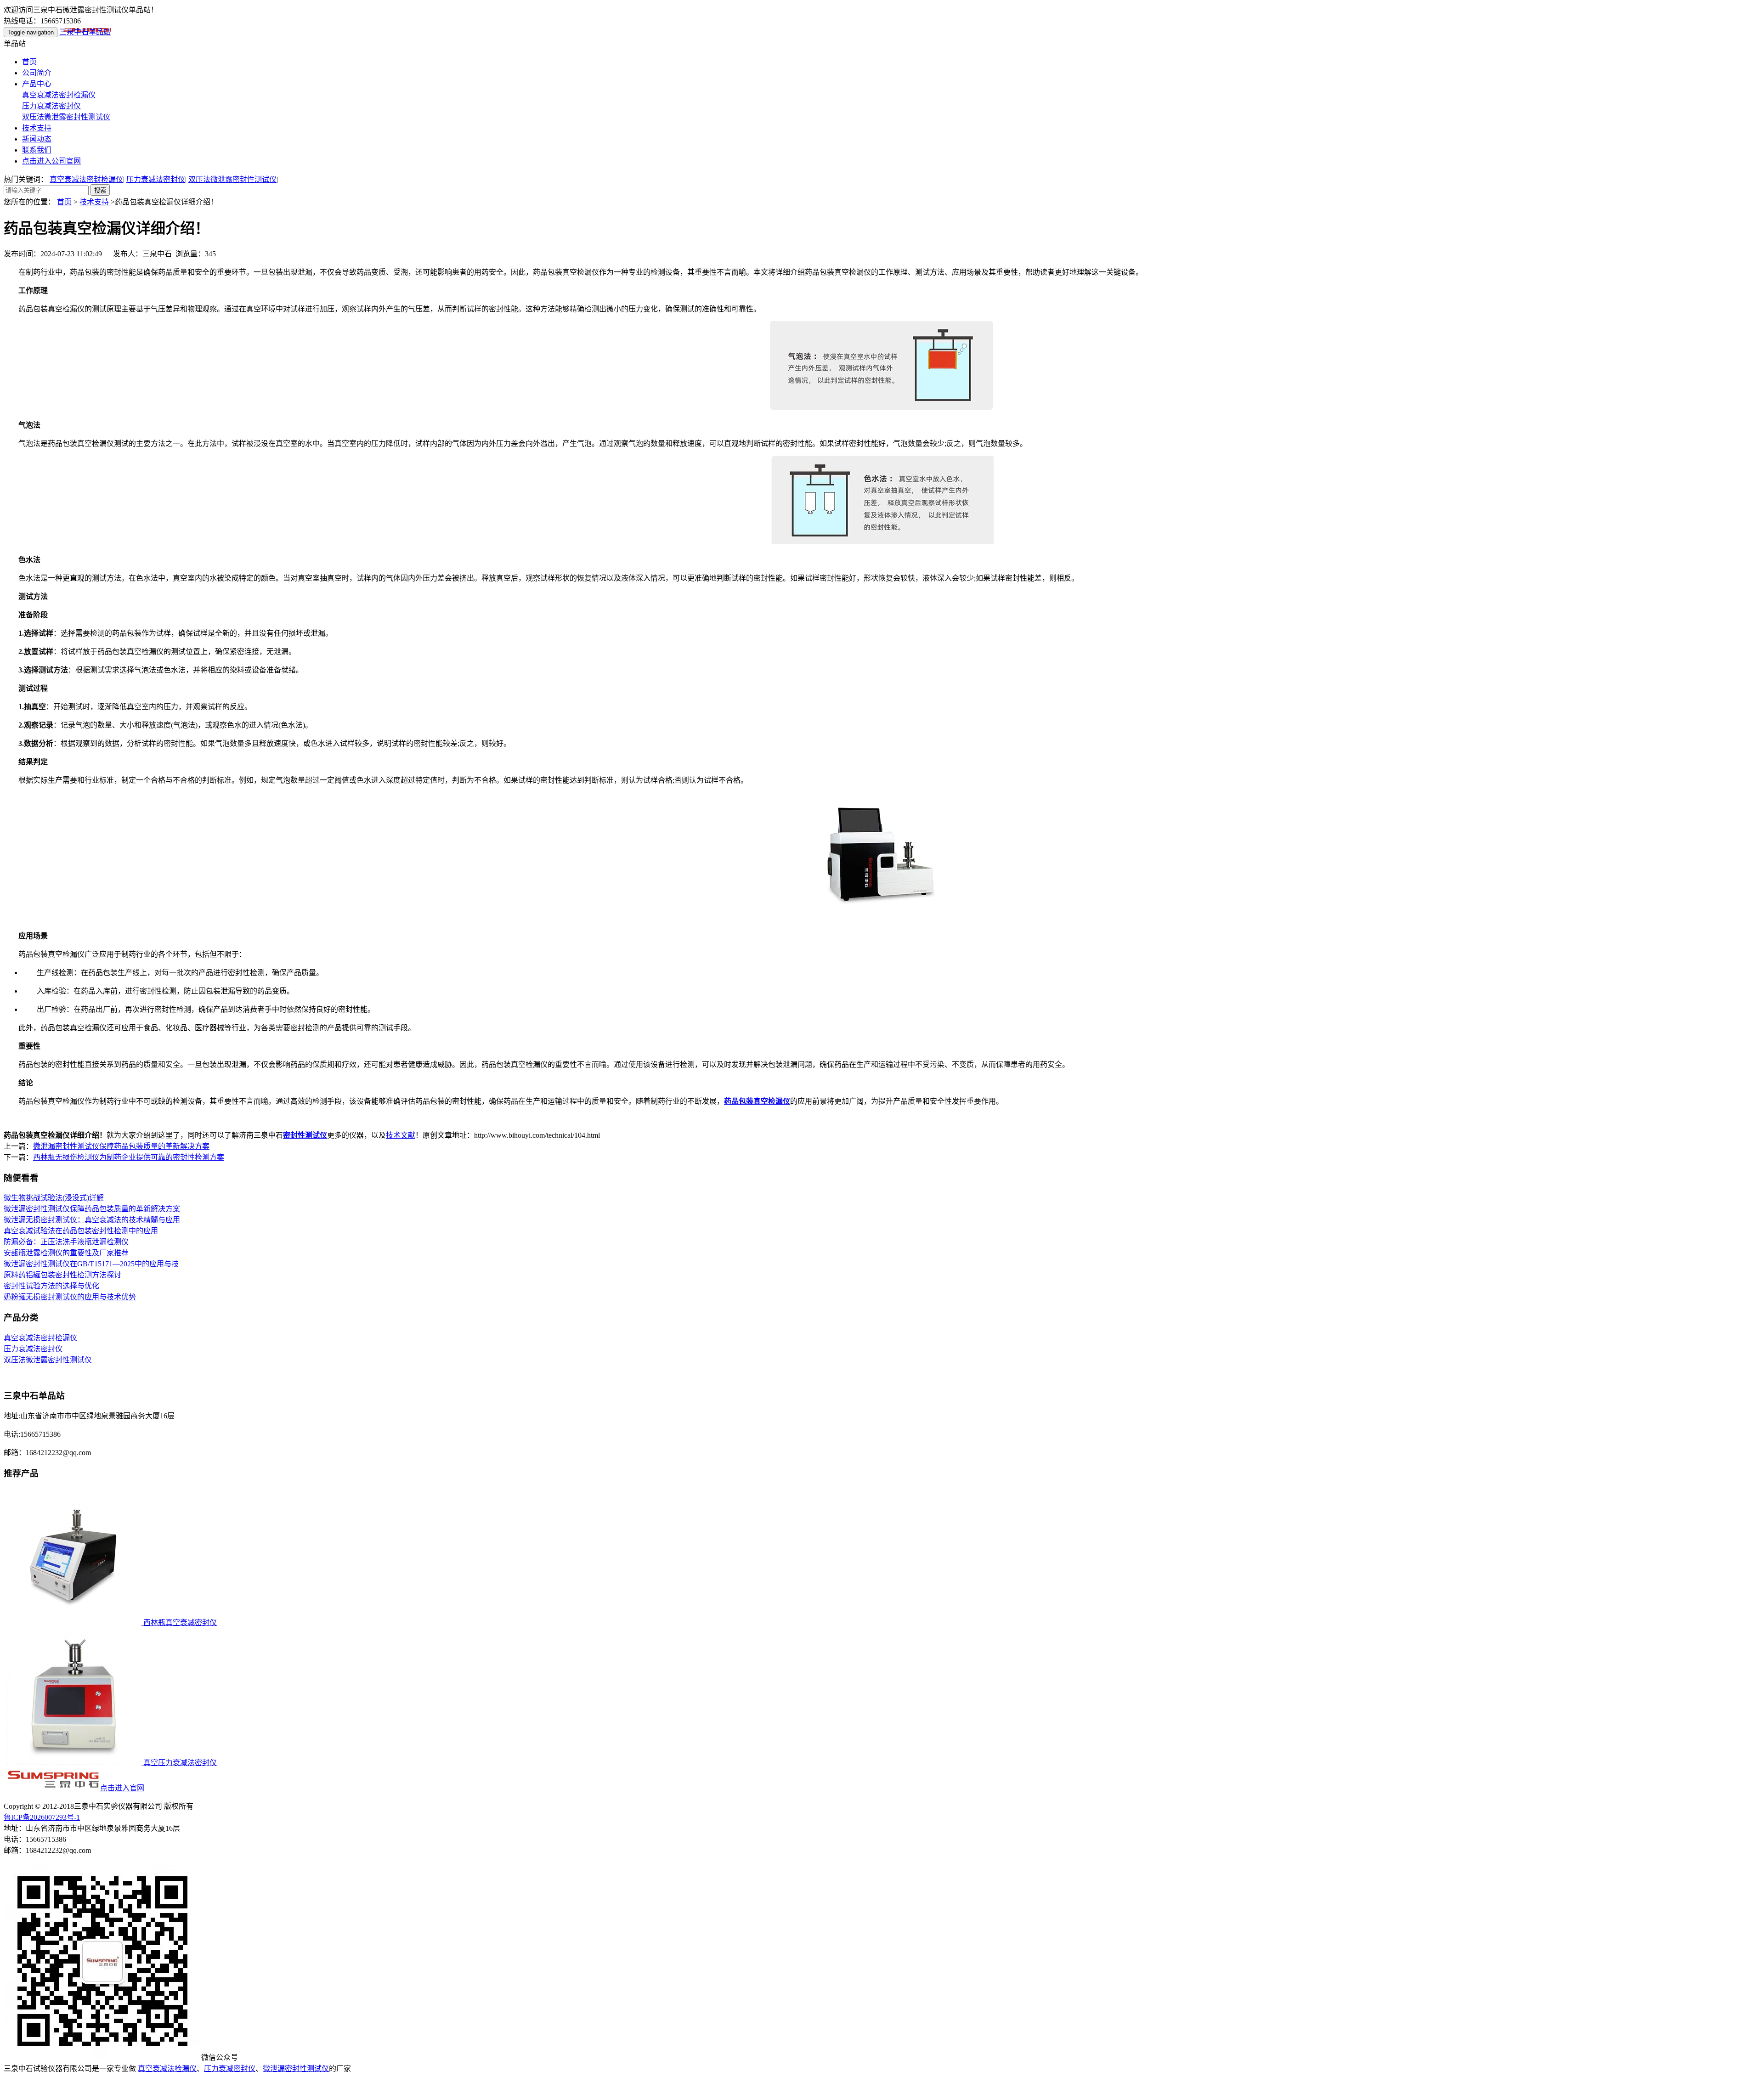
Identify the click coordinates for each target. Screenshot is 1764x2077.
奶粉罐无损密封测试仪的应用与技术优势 (70, 1297)
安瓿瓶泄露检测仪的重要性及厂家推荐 (66, 1253)
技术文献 (401, 1135)
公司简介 (37, 73)
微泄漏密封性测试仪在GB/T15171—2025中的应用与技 (91, 1264)
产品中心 (37, 84)
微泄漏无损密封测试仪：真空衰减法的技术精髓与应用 (92, 1220)
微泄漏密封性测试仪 (296, 2069)
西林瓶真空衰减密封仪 (179, 1623)
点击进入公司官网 (51, 161)
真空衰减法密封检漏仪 (59, 95)
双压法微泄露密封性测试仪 (66, 117)
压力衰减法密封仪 (51, 106)
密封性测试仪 (305, 1135)
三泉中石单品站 (85, 32)
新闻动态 (37, 139)
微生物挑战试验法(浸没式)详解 (54, 1198)
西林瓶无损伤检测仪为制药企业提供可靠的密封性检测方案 (129, 1157)
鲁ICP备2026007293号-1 (42, 1817)
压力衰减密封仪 (230, 2069)
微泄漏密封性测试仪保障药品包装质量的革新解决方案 (121, 1146)
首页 (29, 62)
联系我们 (37, 150)
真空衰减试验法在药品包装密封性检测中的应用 (81, 1231)
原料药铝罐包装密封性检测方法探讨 (62, 1275)
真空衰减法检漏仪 (167, 2069)
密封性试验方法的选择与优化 (51, 1286)
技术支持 (37, 128)
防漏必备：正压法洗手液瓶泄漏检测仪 (66, 1242)
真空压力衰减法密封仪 (179, 1763)
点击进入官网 (122, 1788)
